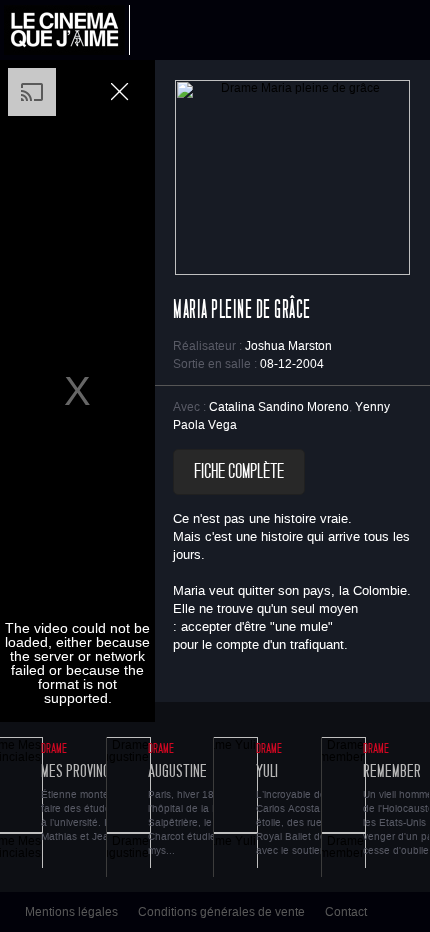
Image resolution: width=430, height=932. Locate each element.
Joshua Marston (288, 346)
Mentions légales (71, 912)
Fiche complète (239, 472)
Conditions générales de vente (221, 912)
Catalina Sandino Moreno (279, 407)
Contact (346, 912)
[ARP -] (67, 30)
